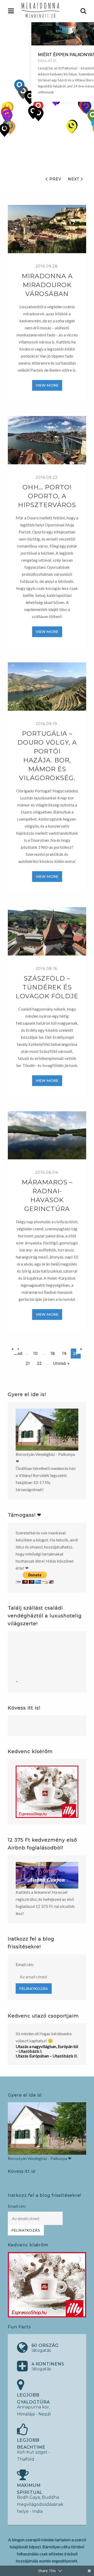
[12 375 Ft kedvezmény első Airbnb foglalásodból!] (47, 1875)
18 (53, 1354)
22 (39, 1363)
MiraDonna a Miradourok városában (47, 285)
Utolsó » (61, 1363)
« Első (18, 1350)
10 (36, 1354)
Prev (55, 179)
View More (47, 385)
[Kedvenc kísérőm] (47, 1792)
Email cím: (25, 1964)
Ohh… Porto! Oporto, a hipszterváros (47, 496)
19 (64, 1354)
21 (28, 1363)
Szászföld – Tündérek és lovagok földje (47, 987)
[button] (71, 127)
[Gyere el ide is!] (47, 1430)
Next (74, 179)
